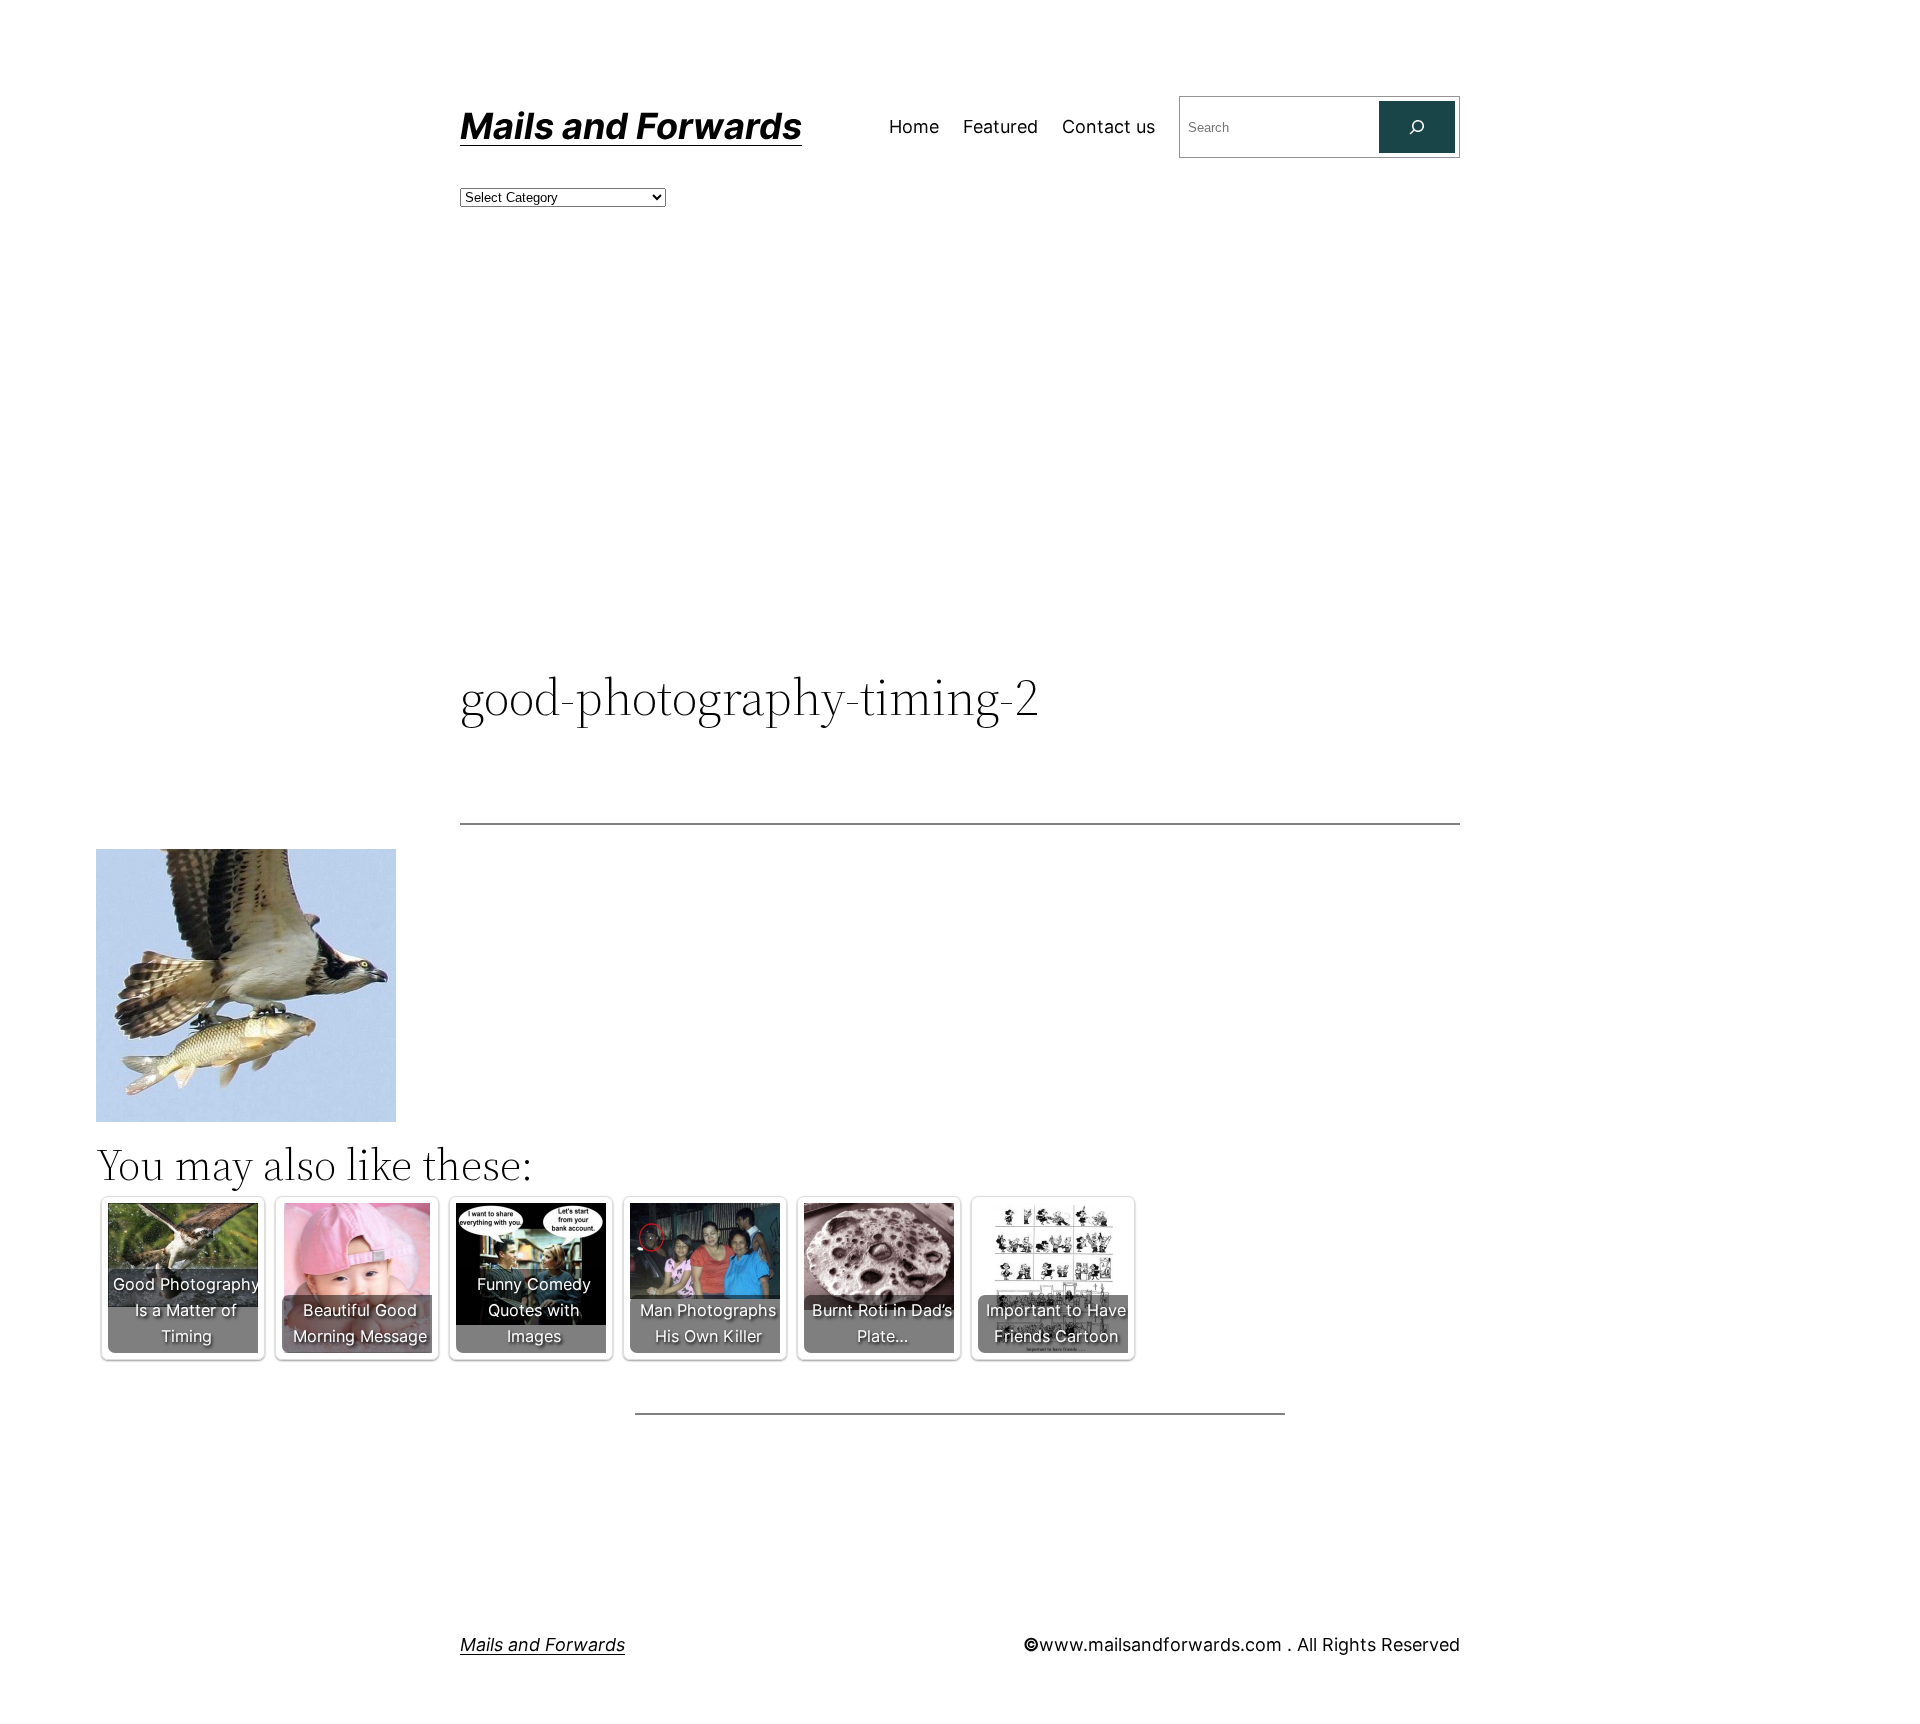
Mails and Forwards (631, 126)
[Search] (1417, 127)
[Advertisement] (960, 503)
